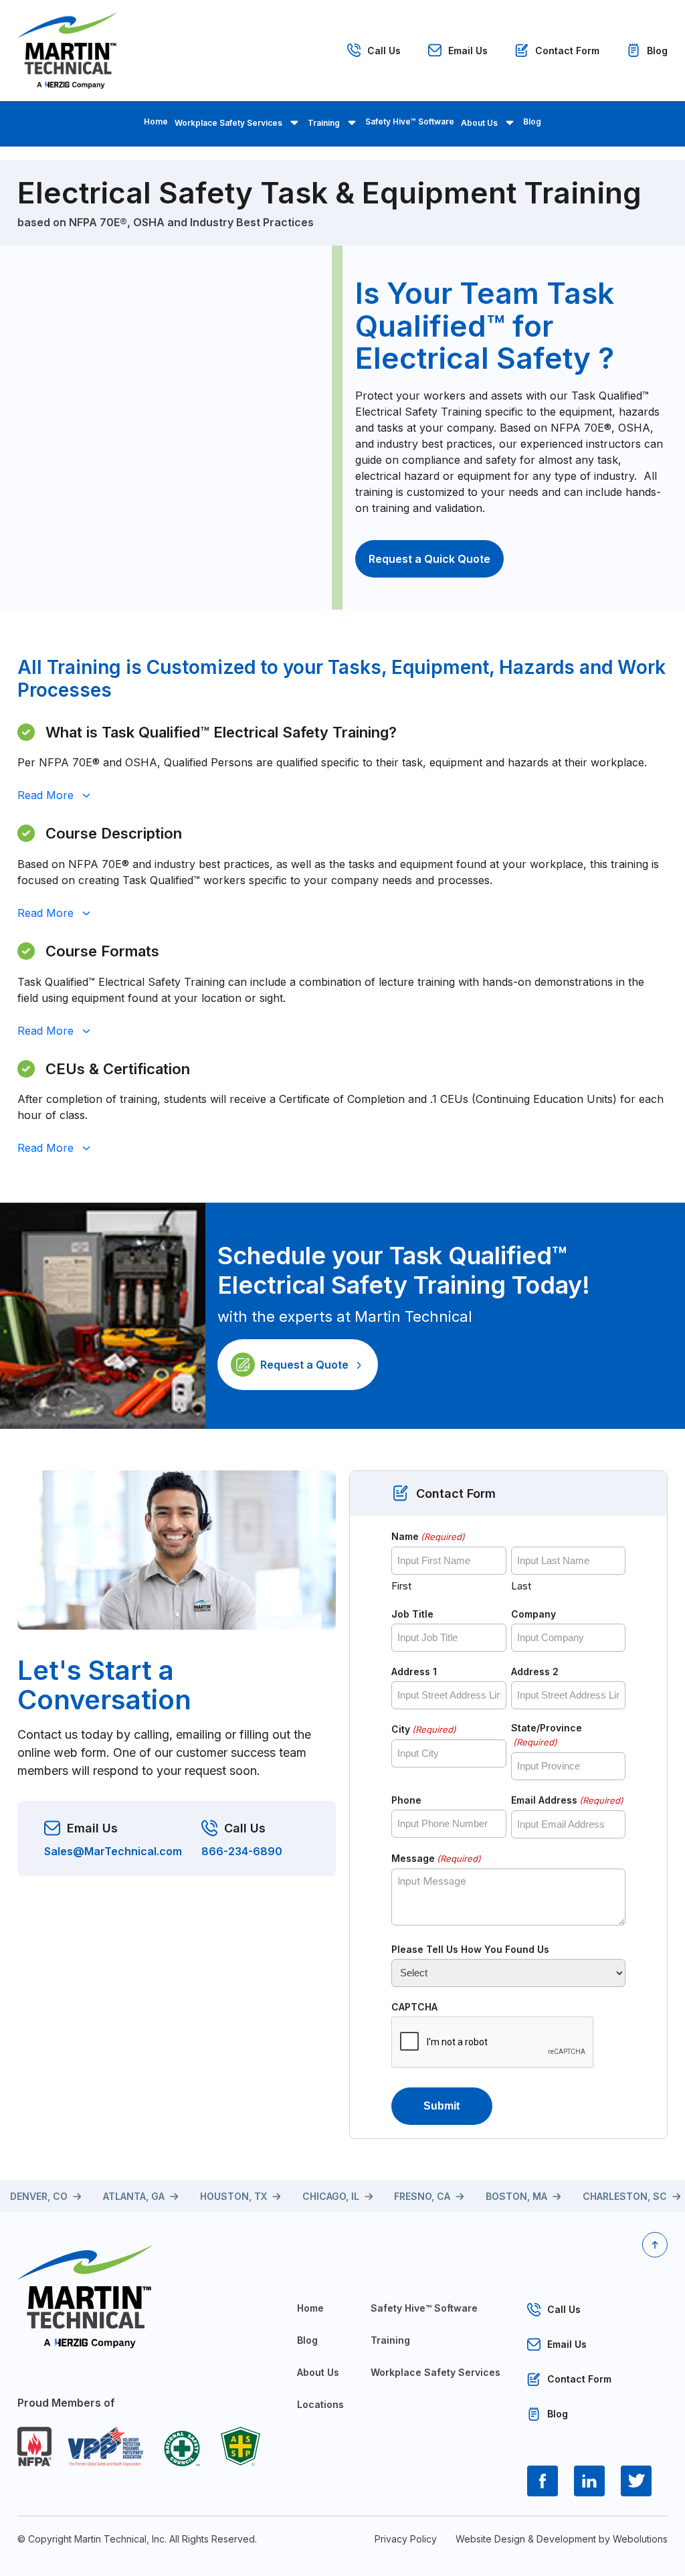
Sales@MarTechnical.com (113, 1852)
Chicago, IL (331, 2196)
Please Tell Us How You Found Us (470, 1949)
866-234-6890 (242, 1852)
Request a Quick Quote (429, 559)
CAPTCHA (414, 2007)
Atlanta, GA (134, 2196)
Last (521, 1586)
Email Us (468, 51)
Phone (406, 1800)
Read (45, 795)
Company (533, 1614)
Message (436, 1858)
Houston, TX (233, 2196)
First (401, 1586)
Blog (657, 51)
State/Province (547, 1735)
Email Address (567, 1800)
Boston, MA (516, 2196)
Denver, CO (39, 2196)
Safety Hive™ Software (410, 121)
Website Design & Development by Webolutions (562, 2539)
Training (324, 123)
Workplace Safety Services (228, 123)
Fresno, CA (422, 2196)
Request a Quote (304, 1365)
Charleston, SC (625, 2196)
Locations (320, 2404)
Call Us (384, 51)
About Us (479, 123)
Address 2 (535, 1671)
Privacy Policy (406, 2539)
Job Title (412, 1614)
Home (156, 121)
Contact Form (567, 51)
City (424, 1729)
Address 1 (414, 1671)
